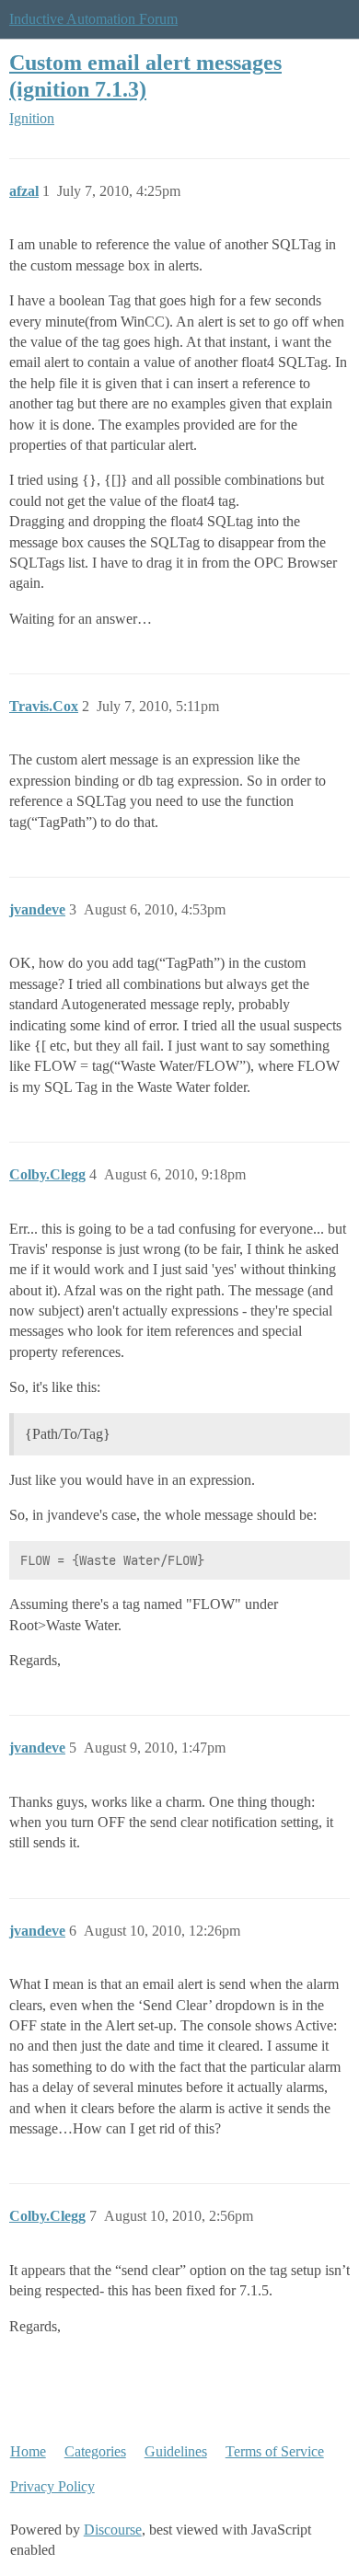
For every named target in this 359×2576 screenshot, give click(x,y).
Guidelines (176, 2451)
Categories (95, 2451)
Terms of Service (275, 2451)
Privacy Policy (52, 2486)
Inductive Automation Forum (93, 19)
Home (28, 2451)
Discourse (113, 2530)
